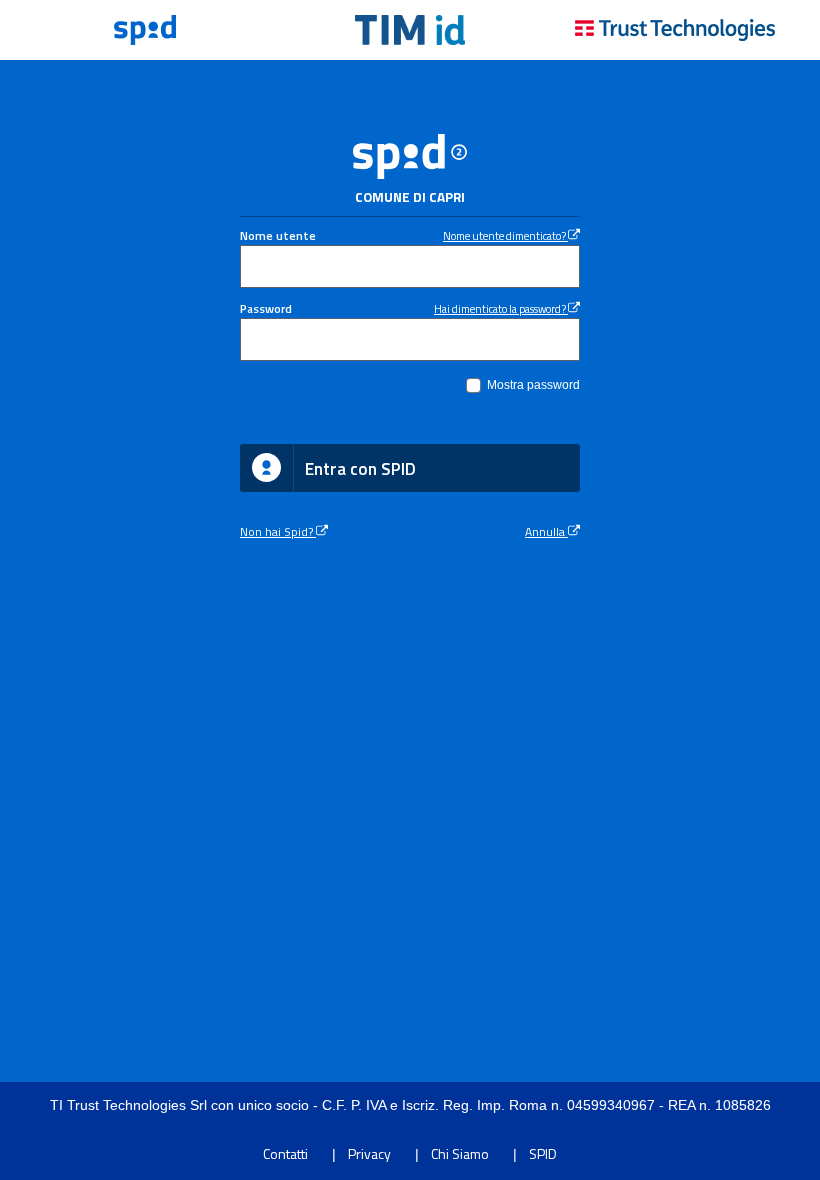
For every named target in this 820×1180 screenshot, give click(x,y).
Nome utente (278, 236)
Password (266, 309)
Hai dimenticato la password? (501, 308)
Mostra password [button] (533, 385)
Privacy (369, 1153)
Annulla (546, 532)
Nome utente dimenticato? (505, 235)
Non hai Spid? (278, 532)
